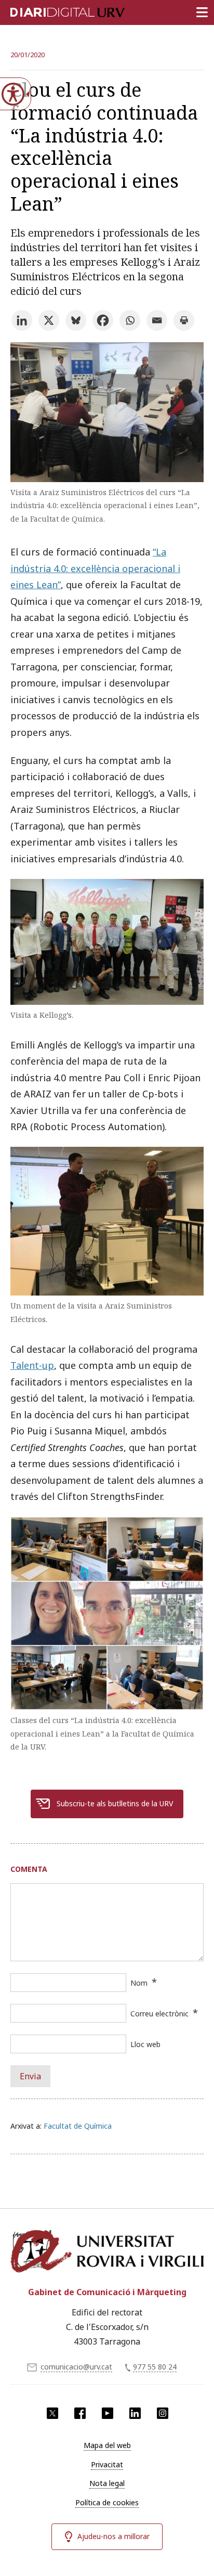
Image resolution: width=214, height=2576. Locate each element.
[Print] (184, 320)
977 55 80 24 (155, 2367)
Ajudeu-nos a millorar (113, 2536)
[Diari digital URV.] (55, 10)
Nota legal (107, 2483)
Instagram (163, 2413)
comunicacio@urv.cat (76, 2367)
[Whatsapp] (130, 320)
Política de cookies (107, 2502)
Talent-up (32, 1365)
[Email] (157, 320)
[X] (49, 320)
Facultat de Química (78, 2126)
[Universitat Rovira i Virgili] (107, 2252)
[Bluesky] (76, 320)
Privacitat (107, 2464)
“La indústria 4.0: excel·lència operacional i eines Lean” (95, 568)
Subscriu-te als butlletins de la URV (115, 1803)
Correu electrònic (159, 2014)
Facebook (80, 2413)
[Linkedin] (22, 320)
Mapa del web (107, 2445)
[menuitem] (107, 2445)
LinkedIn (135, 2413)
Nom (139, 1983)
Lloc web (145, 2044)
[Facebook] (103, 320)
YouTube (108, 2413)
